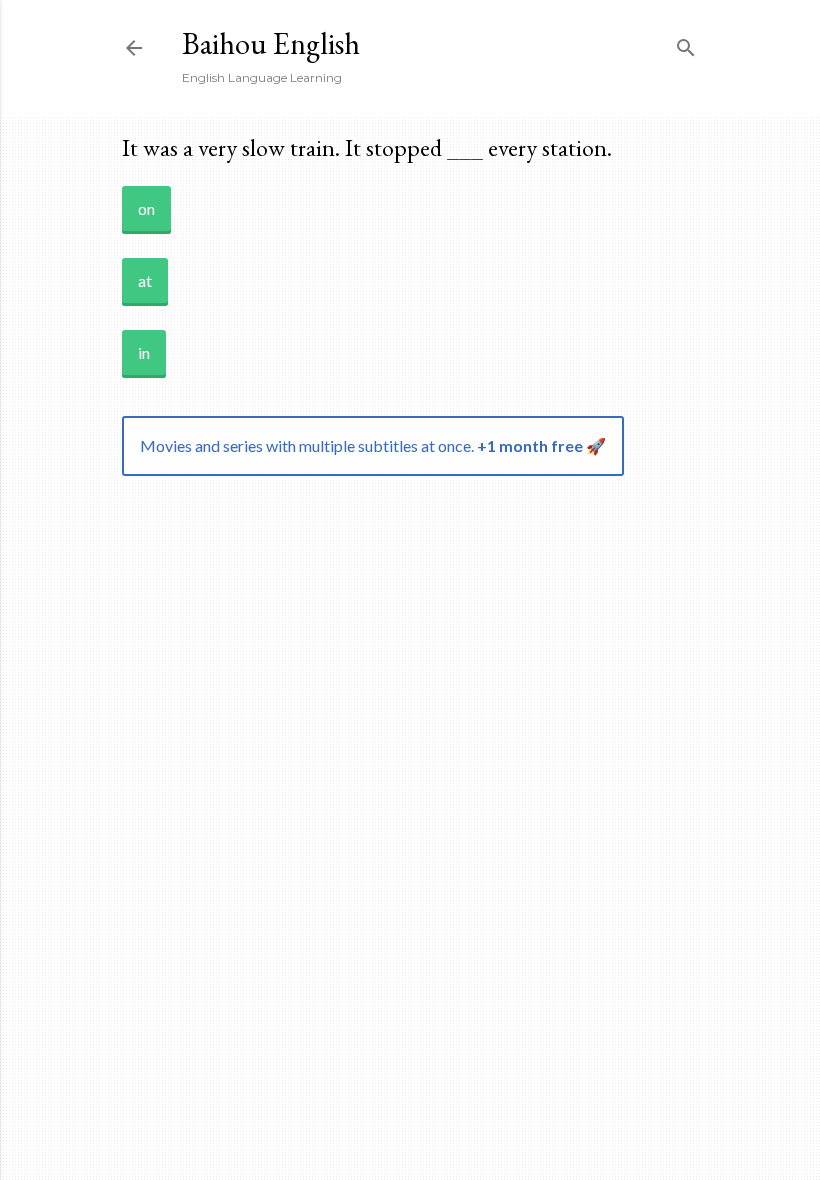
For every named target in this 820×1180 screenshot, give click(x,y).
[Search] (686, 43)
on (146, 208)
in (144, 352)
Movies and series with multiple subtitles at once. (373, 445)
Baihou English (271, 43)
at (145, 280)
